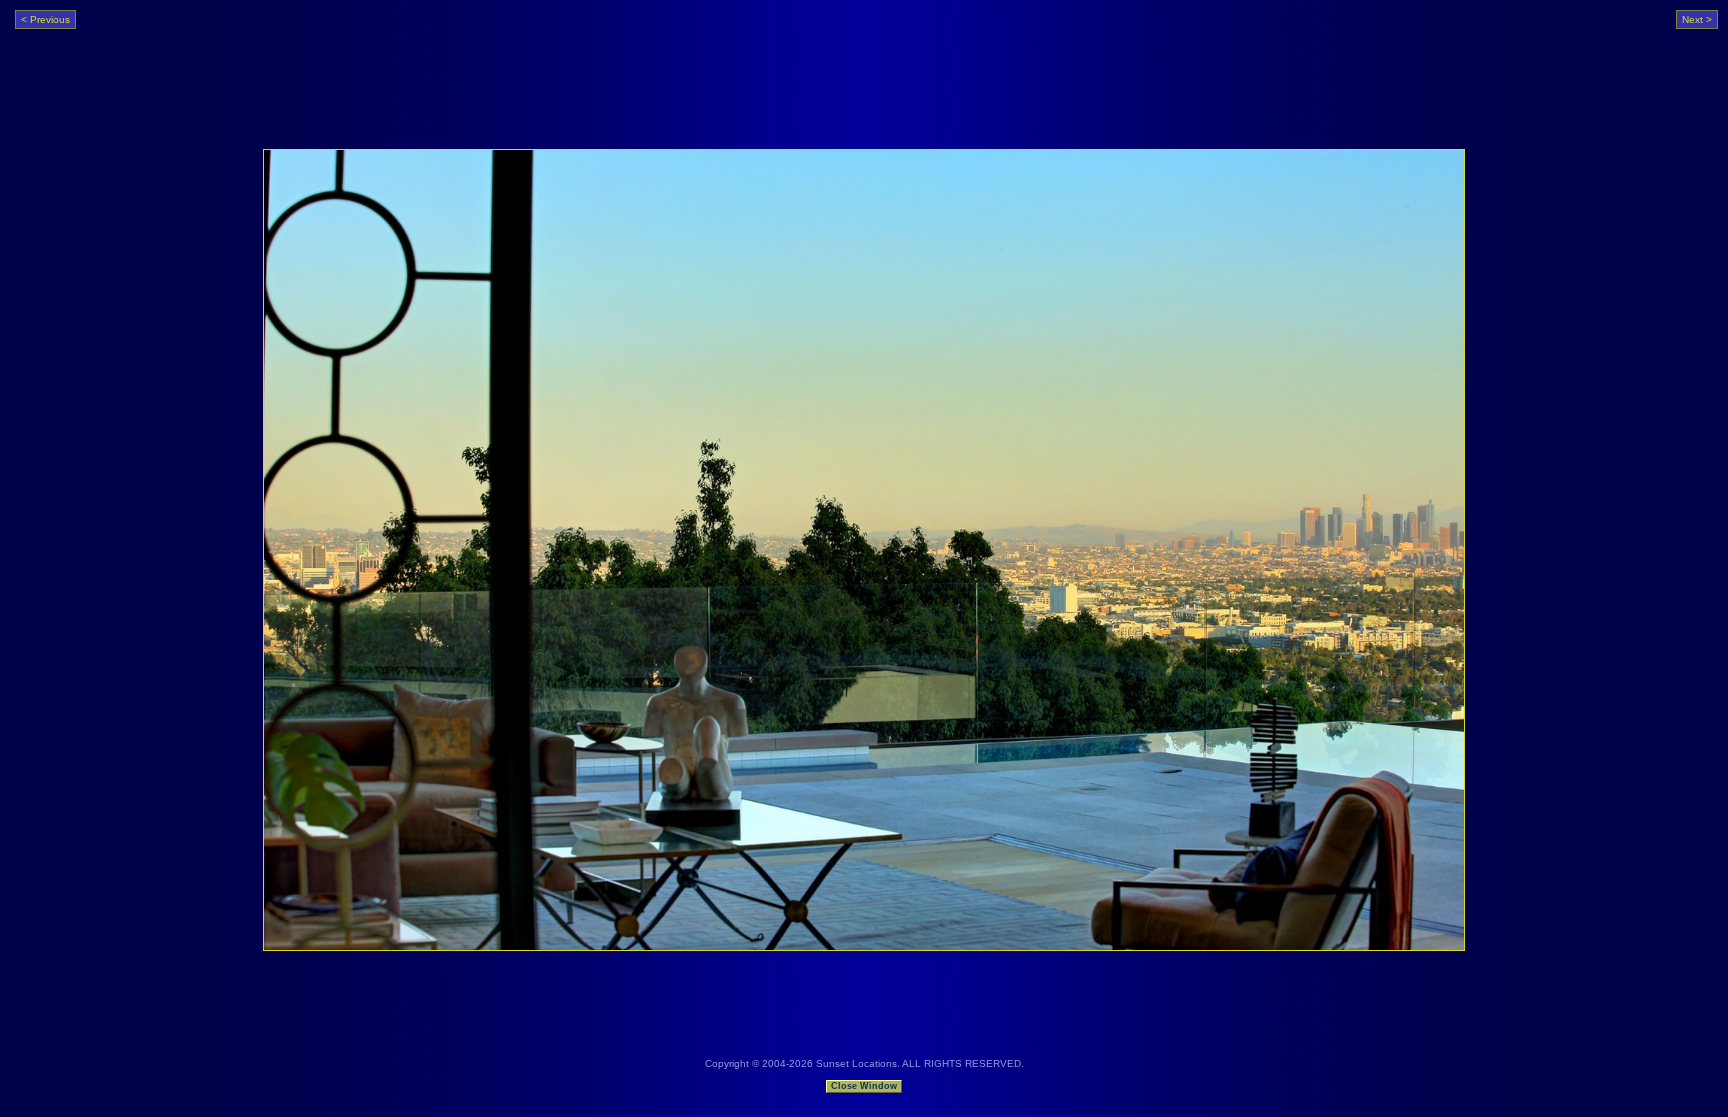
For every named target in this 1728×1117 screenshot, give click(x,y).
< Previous (45, 19)
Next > (1697, 19)
